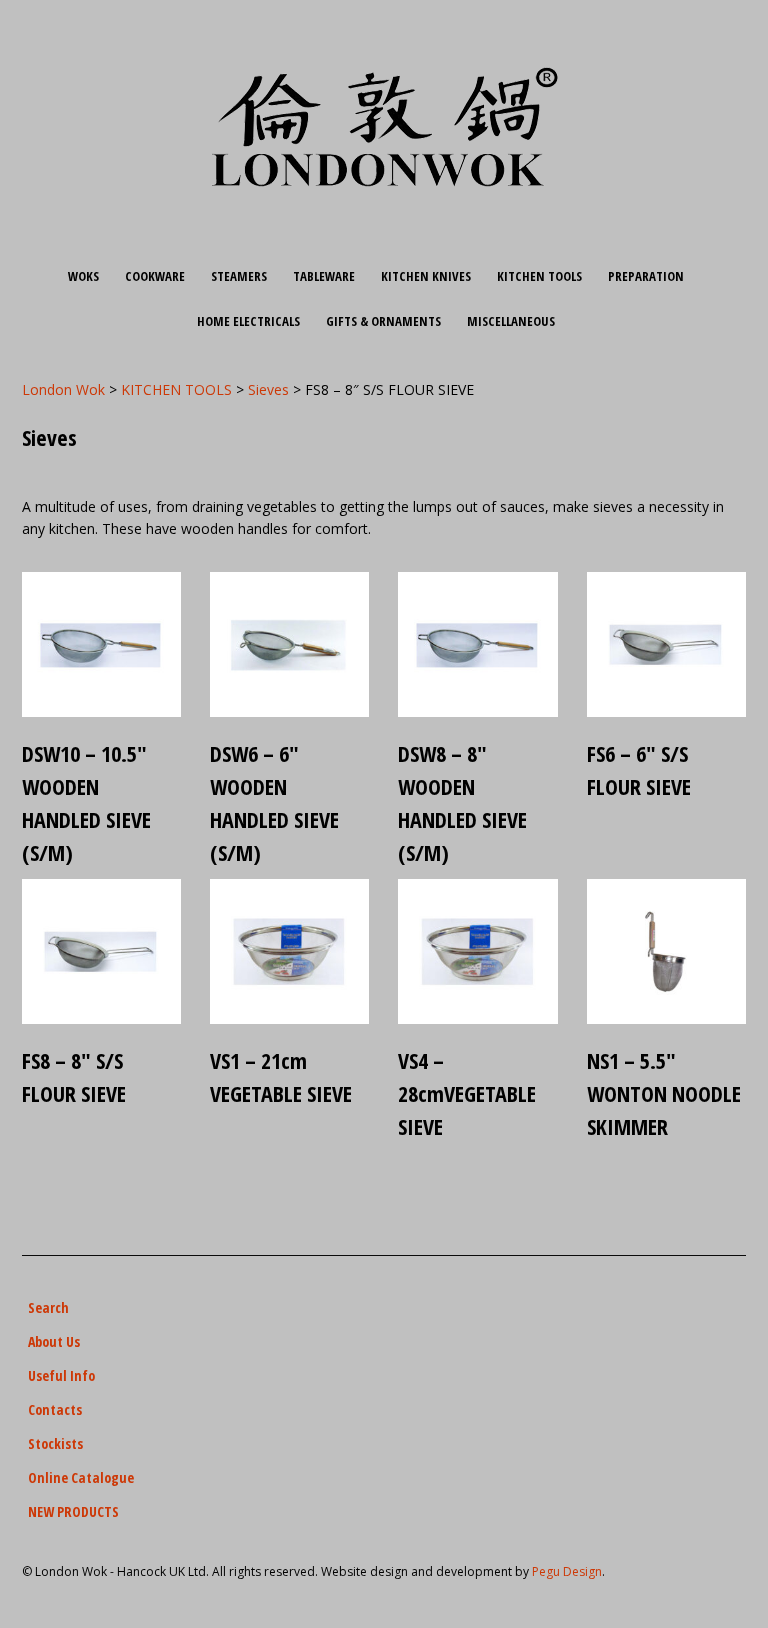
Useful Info (61, 1375)
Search (48, 1307)
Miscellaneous (511, 321)
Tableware (324, 276)
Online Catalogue (81, 1477)
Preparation (646, 276)
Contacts (55, 1409)
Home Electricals (248, 321)
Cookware (155, 276)
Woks (83, 276)
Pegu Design (567, 1571)
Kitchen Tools (539, 276)
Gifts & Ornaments (383, 321)
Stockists (55, 1443)
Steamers (239, 276)
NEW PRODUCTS (73, 1511)
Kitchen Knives (426, 276)
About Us (54, 1341)
